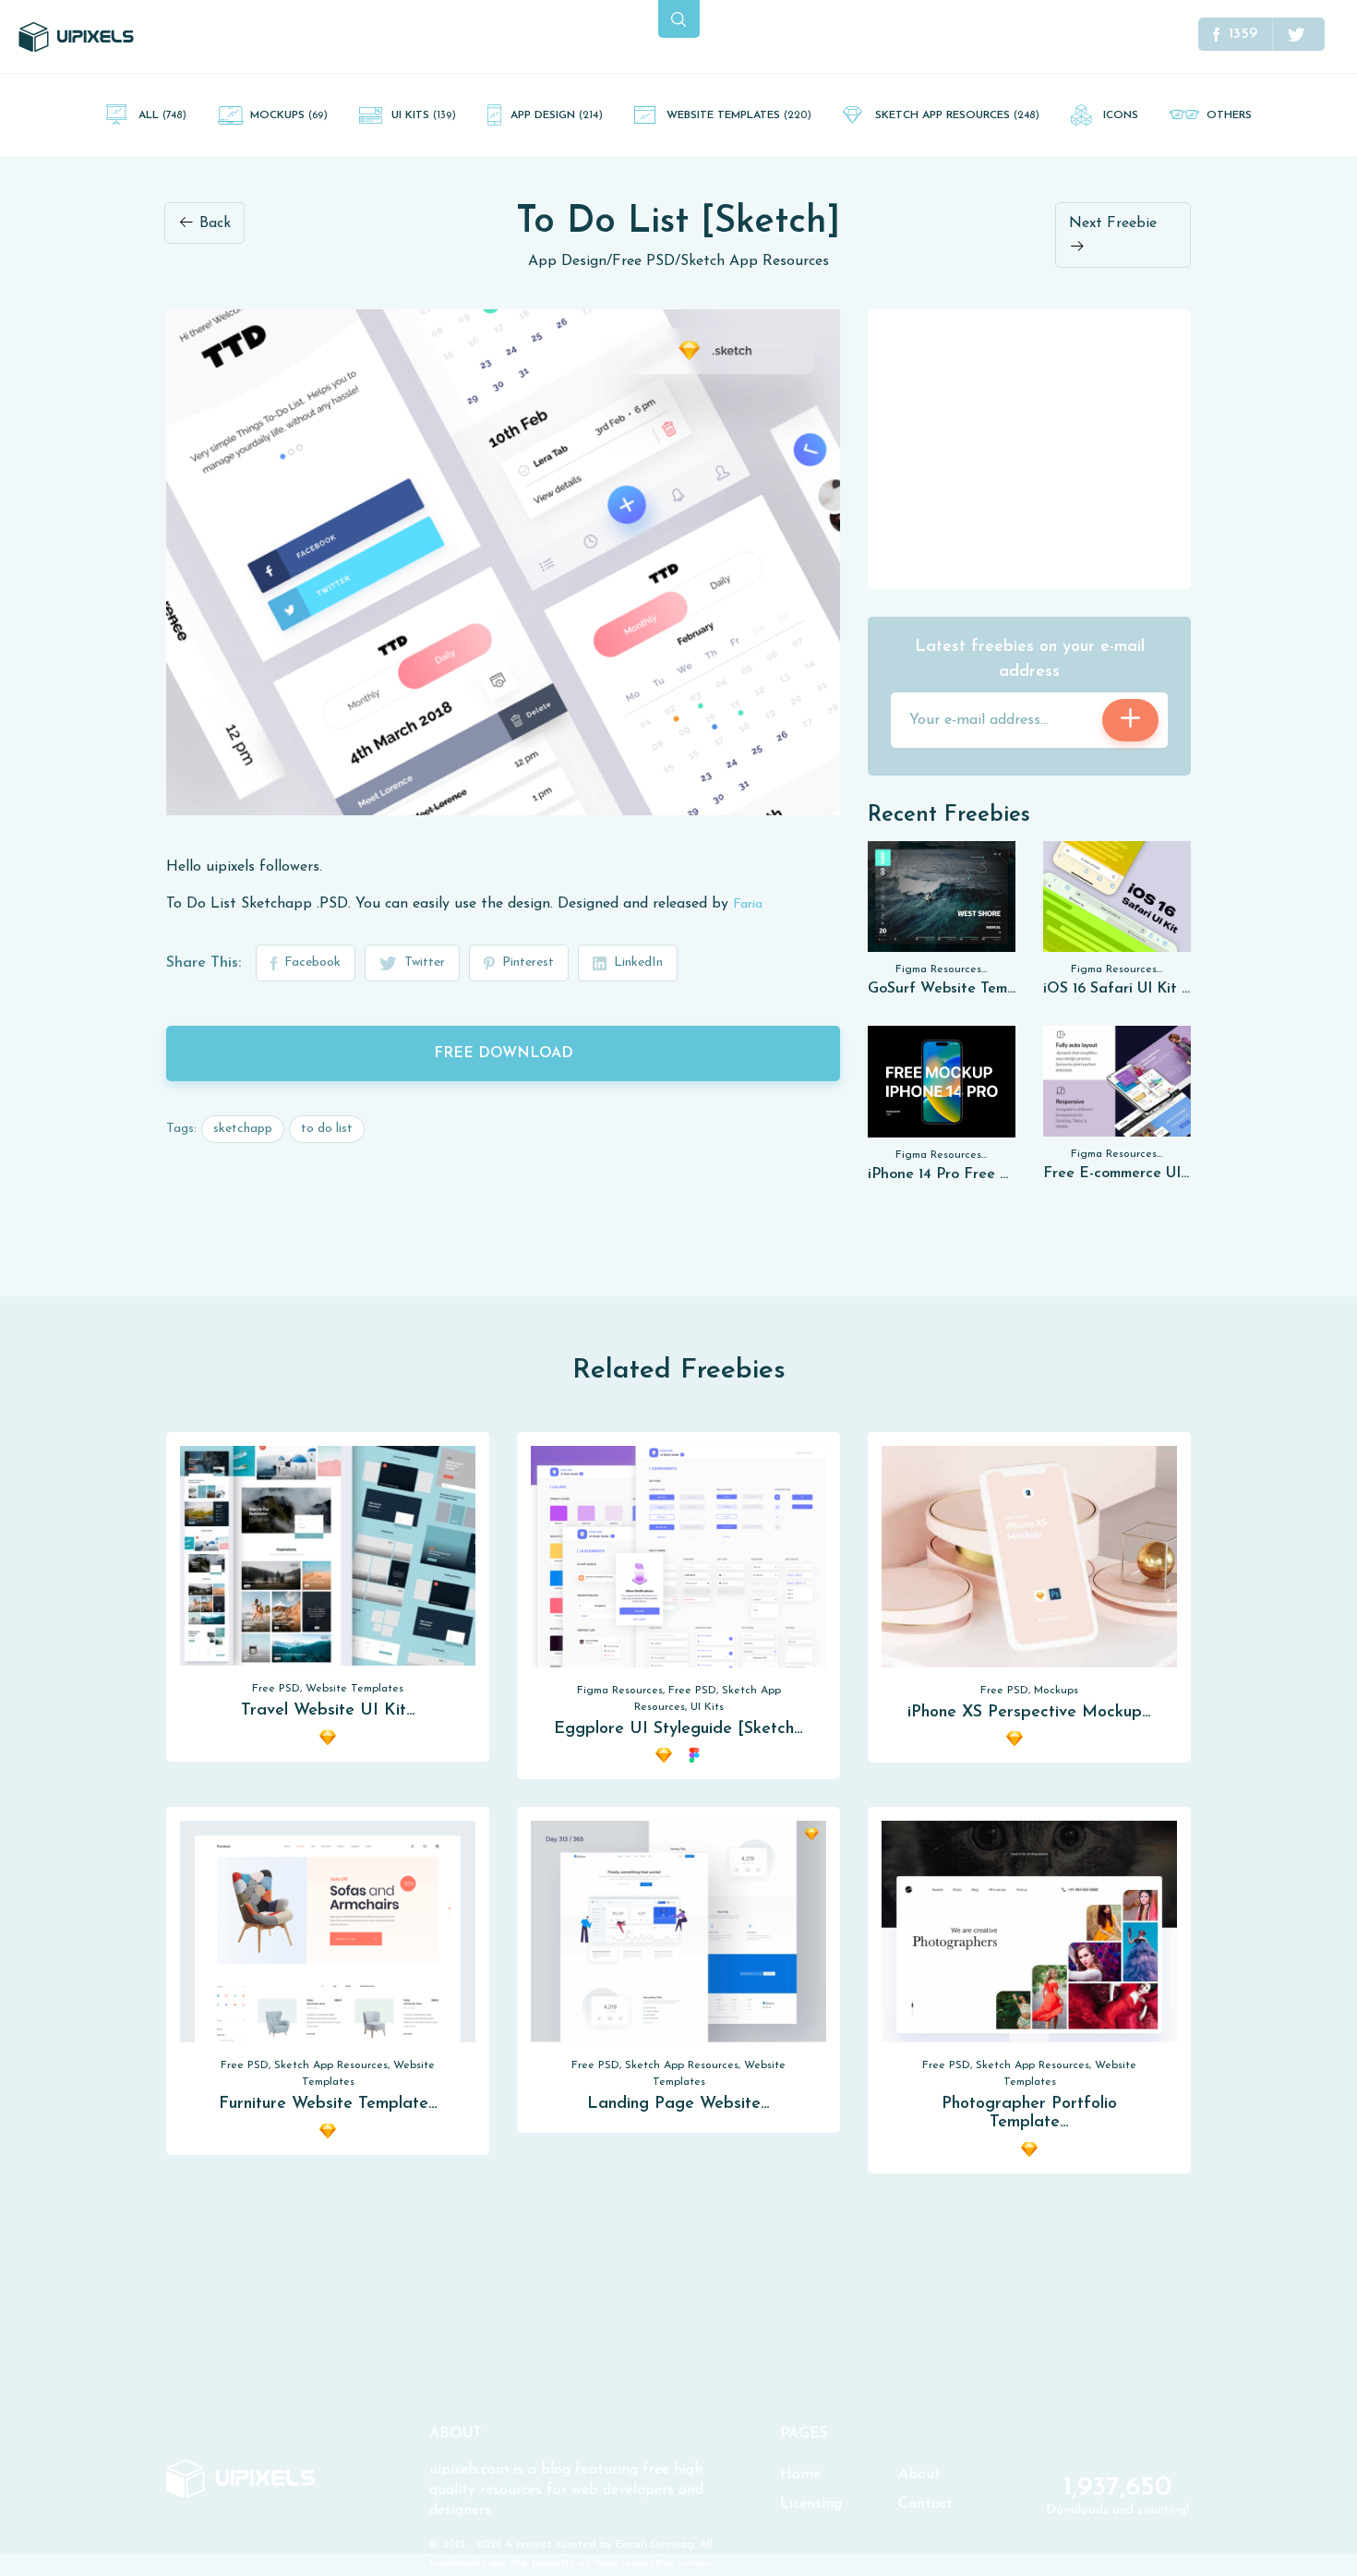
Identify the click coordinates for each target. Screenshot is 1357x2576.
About (919, 2474)
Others (1229, 115)
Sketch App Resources (957, 115)
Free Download (504, 1053)
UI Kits (424, 115)
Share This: (204, 963)
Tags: (181, 1129)
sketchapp (243, 1129)
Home (800, 2474)
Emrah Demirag (655, 2545)
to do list (327, 1129)
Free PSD (643, 261)
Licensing (811, 2504)
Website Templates (739, 115)
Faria (748, 904)
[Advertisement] (1029, 448)
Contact (925, 2504)
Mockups (289, 115)
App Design (557, 115)
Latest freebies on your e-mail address (1030, 660)
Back (213, 223)
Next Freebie (1113, 223)
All (162, 115)
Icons (1121, 115)
